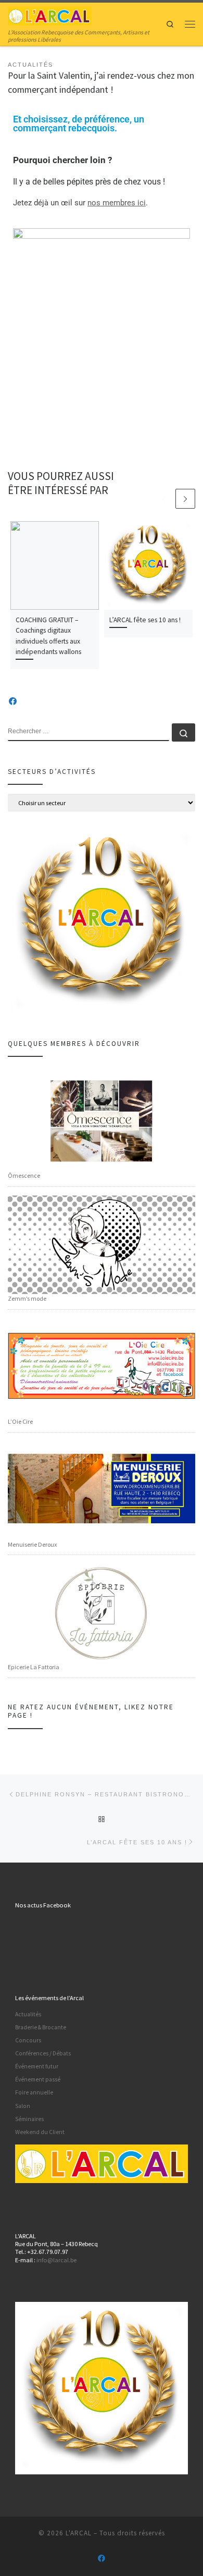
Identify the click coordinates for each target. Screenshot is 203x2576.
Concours (28, 2040)
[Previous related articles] (163, 499)
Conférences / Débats (43, 2053)
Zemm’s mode (27, 1298)
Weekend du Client (40, 2132)
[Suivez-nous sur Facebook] (13, 701)
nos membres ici (117, 203)
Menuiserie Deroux (32, 1544)
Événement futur (37, 2066)
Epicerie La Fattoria (34, 1667)
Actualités (28, 2014)
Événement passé (38, 2079)
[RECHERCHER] (88, 732)
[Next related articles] (185, 499)
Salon (23, 2106)
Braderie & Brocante (41, 2027)
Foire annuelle (34, 2092)
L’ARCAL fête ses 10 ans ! (145, 620)
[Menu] (190, 24)
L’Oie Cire (20, 1421)
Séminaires (29, 2119)
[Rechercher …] (183, 732)
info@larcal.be (56, 2260)
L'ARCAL (79, 2533)
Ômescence (24, 1175)
